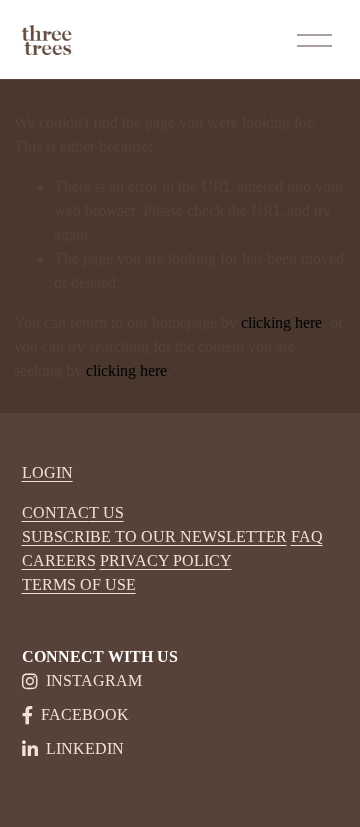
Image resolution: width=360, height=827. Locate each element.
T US (106, 512)
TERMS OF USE (79, 584)
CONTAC (55, 512)
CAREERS (59, 560)
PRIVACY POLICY (166, 560)
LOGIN (47, 472)
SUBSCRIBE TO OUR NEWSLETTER (154, 536)
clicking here (281, 322)
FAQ (307, 536)
